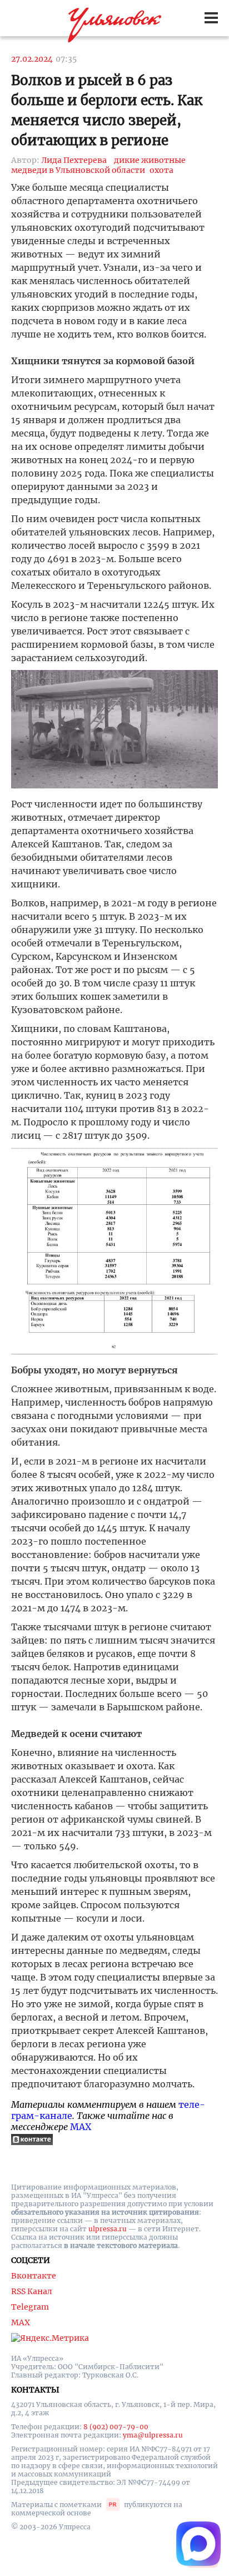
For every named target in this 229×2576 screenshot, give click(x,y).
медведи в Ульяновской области (78, 170)
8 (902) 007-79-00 (116, 2427)
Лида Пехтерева (74, 160)
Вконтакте (34, 2276)
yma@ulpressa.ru (153, 2435)
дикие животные (150, 160)
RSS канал (32, 2291)
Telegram (30, 2307)
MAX (81, 2127)
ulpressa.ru (108, 2229)
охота (161, 170)
